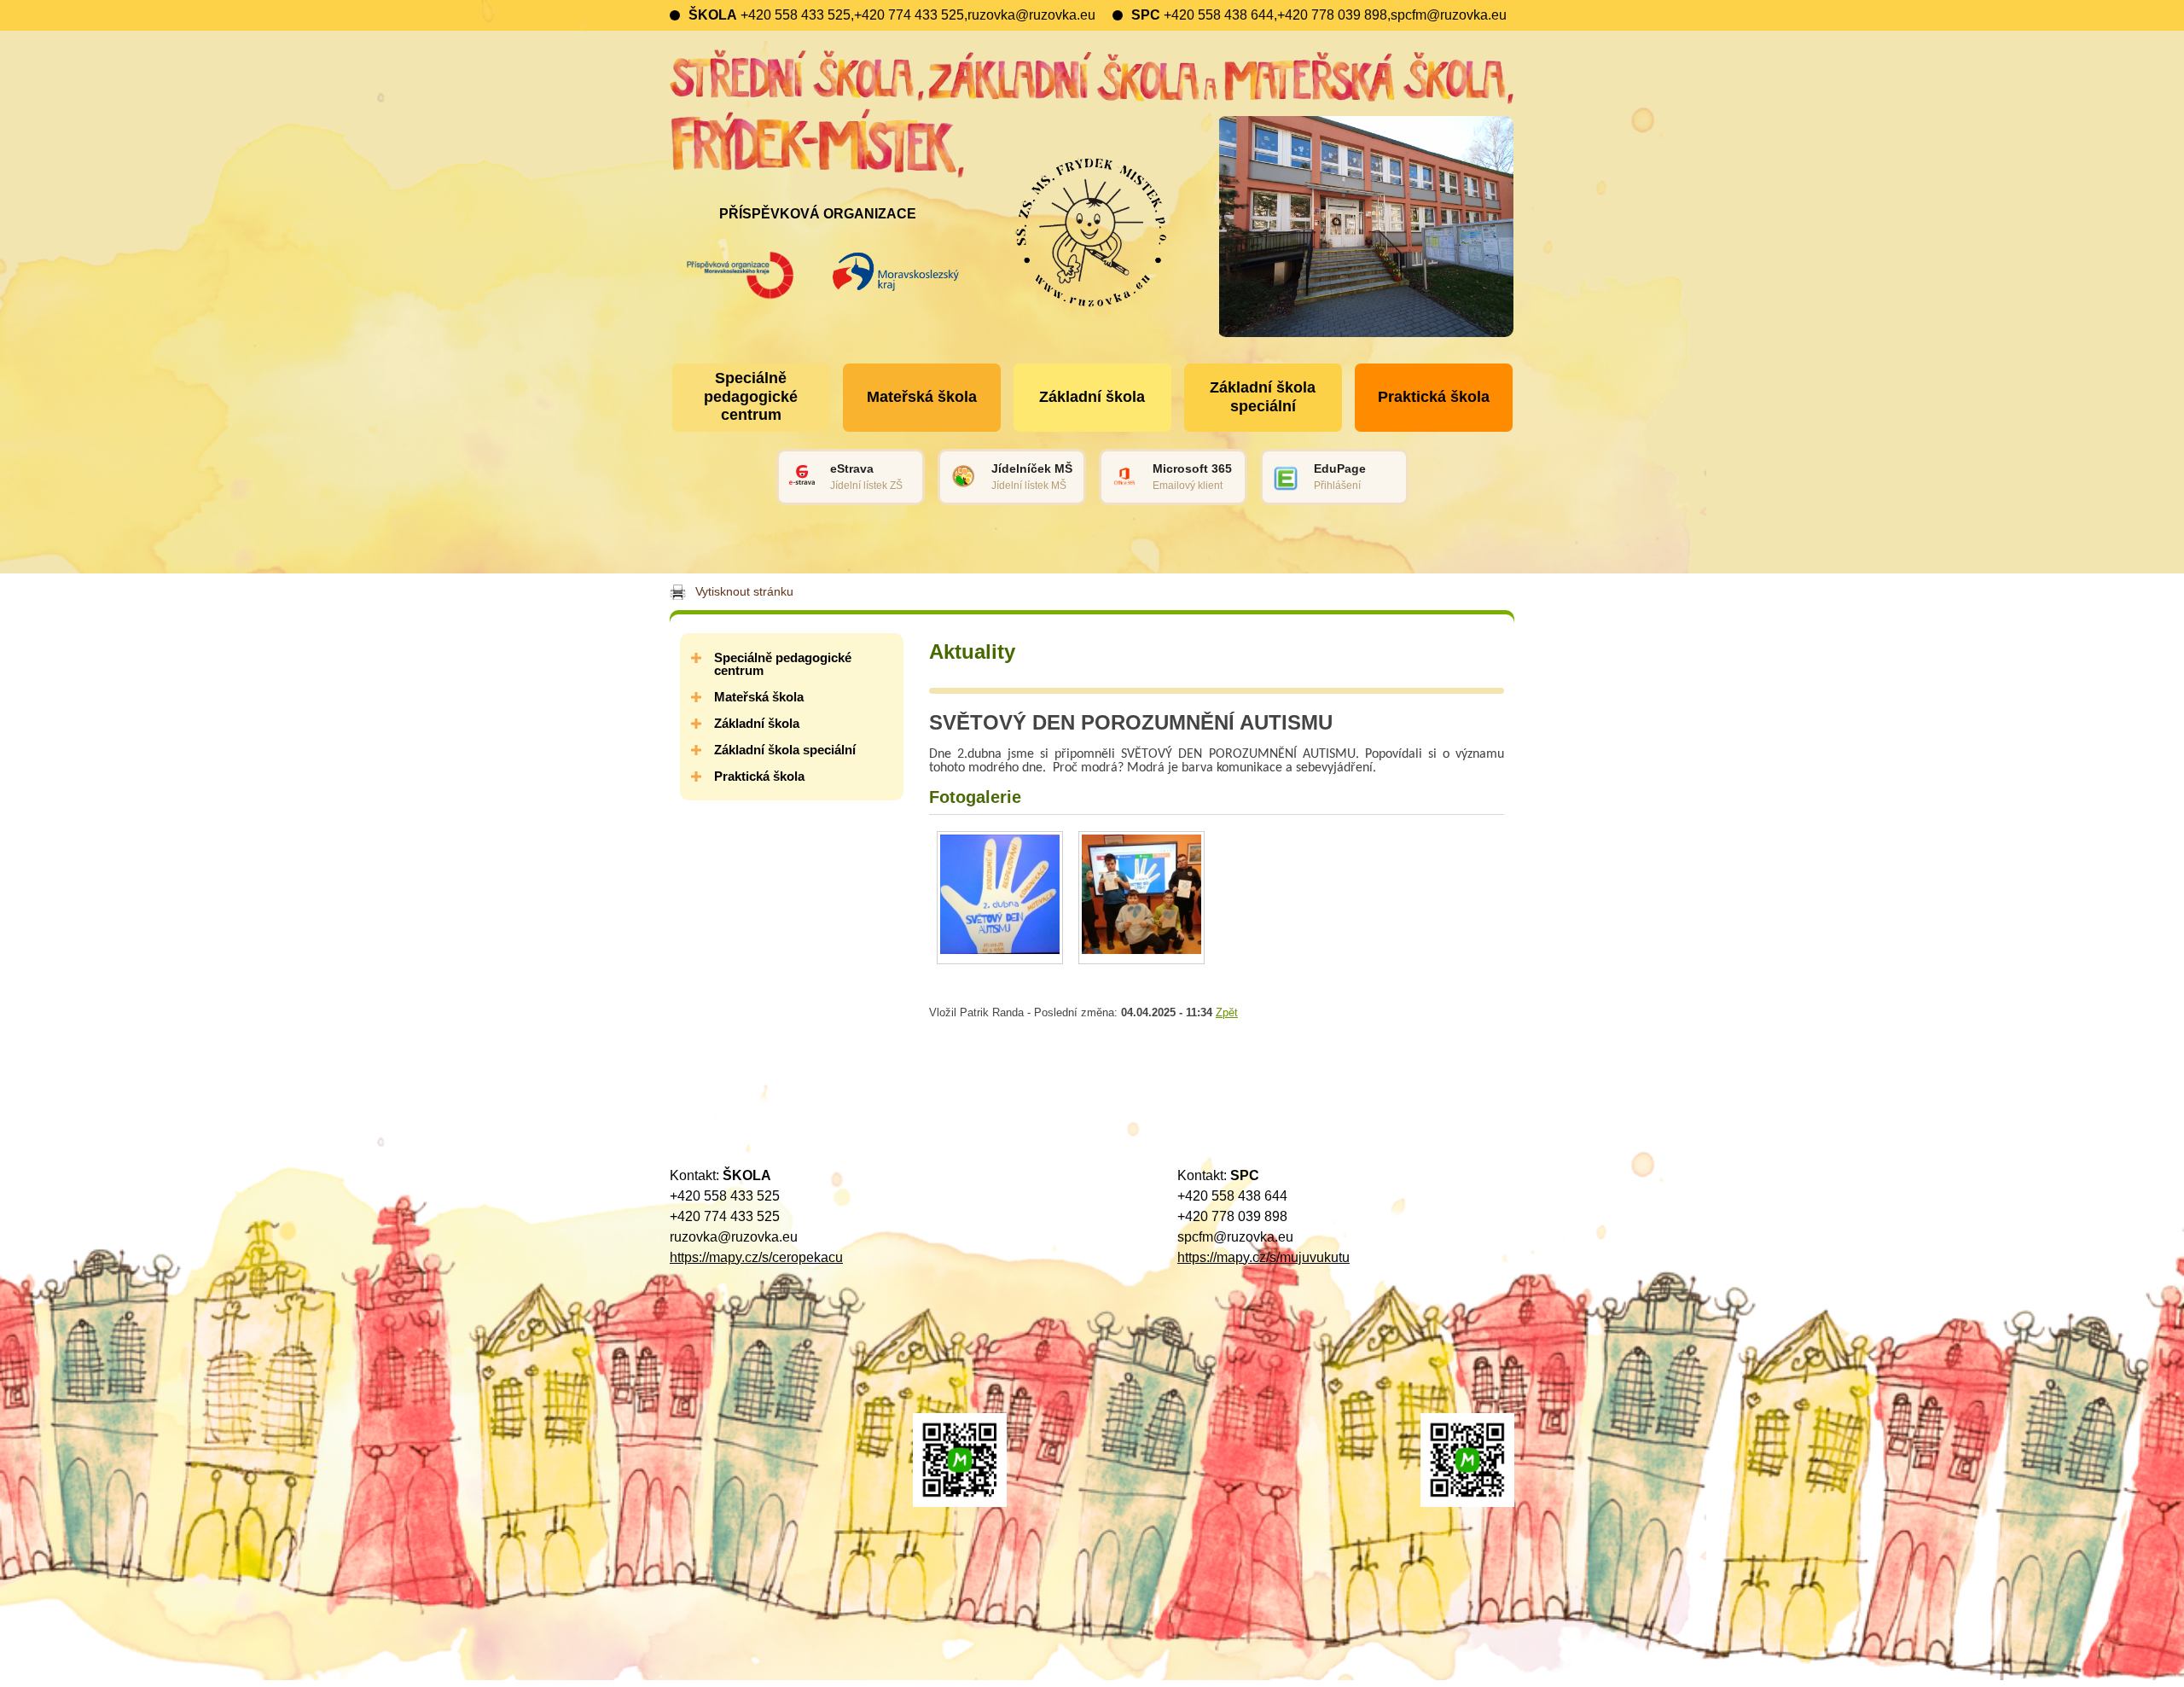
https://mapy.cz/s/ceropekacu (756, 1257)
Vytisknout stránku (744, 591)
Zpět (1227, 1012)
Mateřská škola (759, 697)
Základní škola (757, 723)
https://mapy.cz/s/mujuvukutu (1263, 1257)
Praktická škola (759, 776)
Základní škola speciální (785, 750)
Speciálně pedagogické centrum (783, 664)
